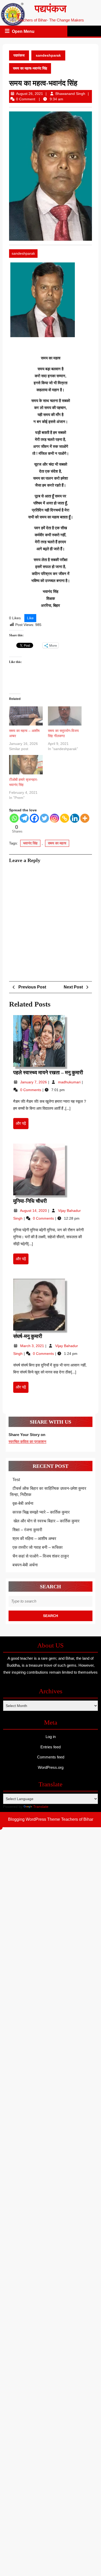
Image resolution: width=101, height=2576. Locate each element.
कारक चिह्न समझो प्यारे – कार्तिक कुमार (41, 1512)
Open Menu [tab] (24, 32)
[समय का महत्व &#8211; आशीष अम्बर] (26, 716)
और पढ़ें (22, 1125)
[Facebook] (34, 818)
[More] (85, 818)
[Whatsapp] (14, 818)
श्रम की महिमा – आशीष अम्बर (34, 1539)
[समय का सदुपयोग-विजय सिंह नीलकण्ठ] (65, 716)
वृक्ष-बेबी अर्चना (23, 1503)
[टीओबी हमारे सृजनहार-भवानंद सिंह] (26, 765)
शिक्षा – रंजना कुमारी (27, 1530)
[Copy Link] (65, 818)
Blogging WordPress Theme (34, 1819)
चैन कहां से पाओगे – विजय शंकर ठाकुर (41, 1556)
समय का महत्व (57, 843)
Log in (51, 1737)
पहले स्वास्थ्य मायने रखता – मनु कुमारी (48, 1072)
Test (16, 1480)
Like (30, 618)
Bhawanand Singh (70, 94)
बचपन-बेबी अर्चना (26, 1565)
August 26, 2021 (30, 94)
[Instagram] (55, 818)
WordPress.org (51, 1767)
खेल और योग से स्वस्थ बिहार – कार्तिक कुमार (46, 1521)
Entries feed (51, 1747)
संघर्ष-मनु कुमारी (28, 1336)
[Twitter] (44, 818)
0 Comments (31, 1090)
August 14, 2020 (34, 1211)
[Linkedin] (75, 818)
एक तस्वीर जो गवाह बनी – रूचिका (38, 1547)
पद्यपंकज (51, 9)
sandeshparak (48, 55)
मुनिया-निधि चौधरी (30, 1201)
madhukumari (70, 1082)
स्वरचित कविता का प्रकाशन (27, 1442)
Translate (41, 1807)
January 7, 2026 (34, 1082)
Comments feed (51, 1757)
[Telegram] (24, 818)
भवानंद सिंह (30, 843)
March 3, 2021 (33, 1346)
